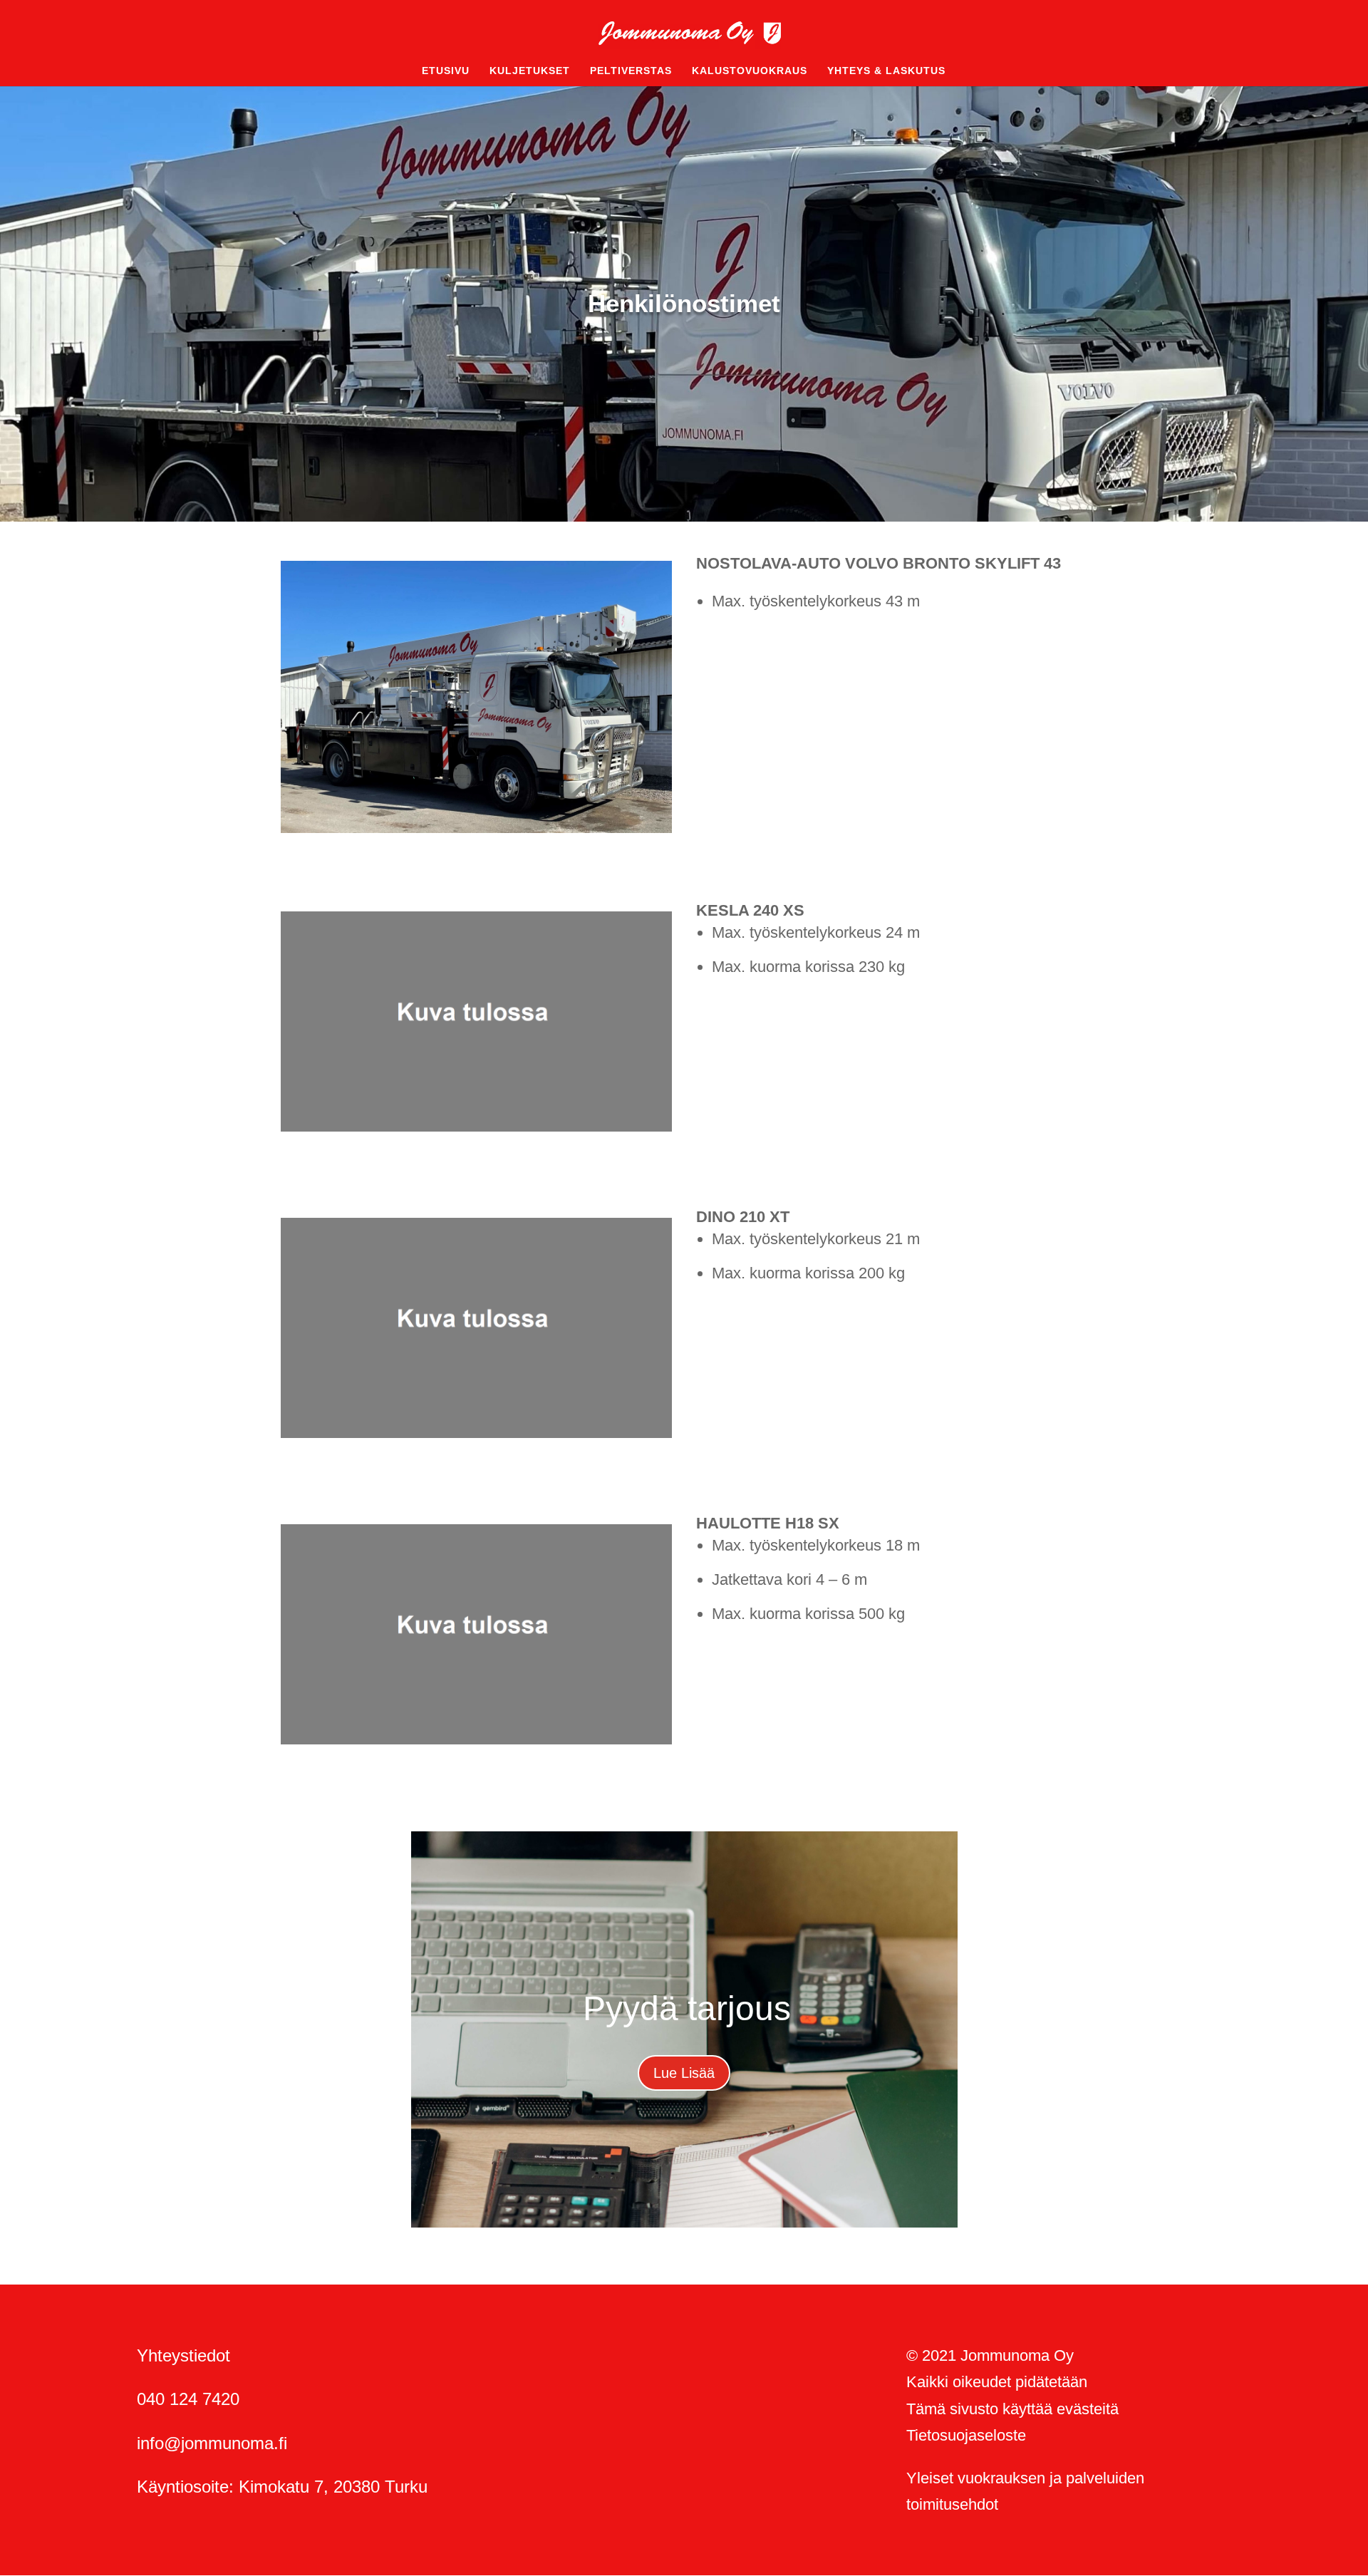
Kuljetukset (530, 71)
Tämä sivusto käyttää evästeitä (1012, 2409)
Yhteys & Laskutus (886, 71)
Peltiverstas (631, 71)
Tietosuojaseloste (966, 2435)
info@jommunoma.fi (212, 2443)
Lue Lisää (684, 2073)
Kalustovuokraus (750, 71)
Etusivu (446, 71)
